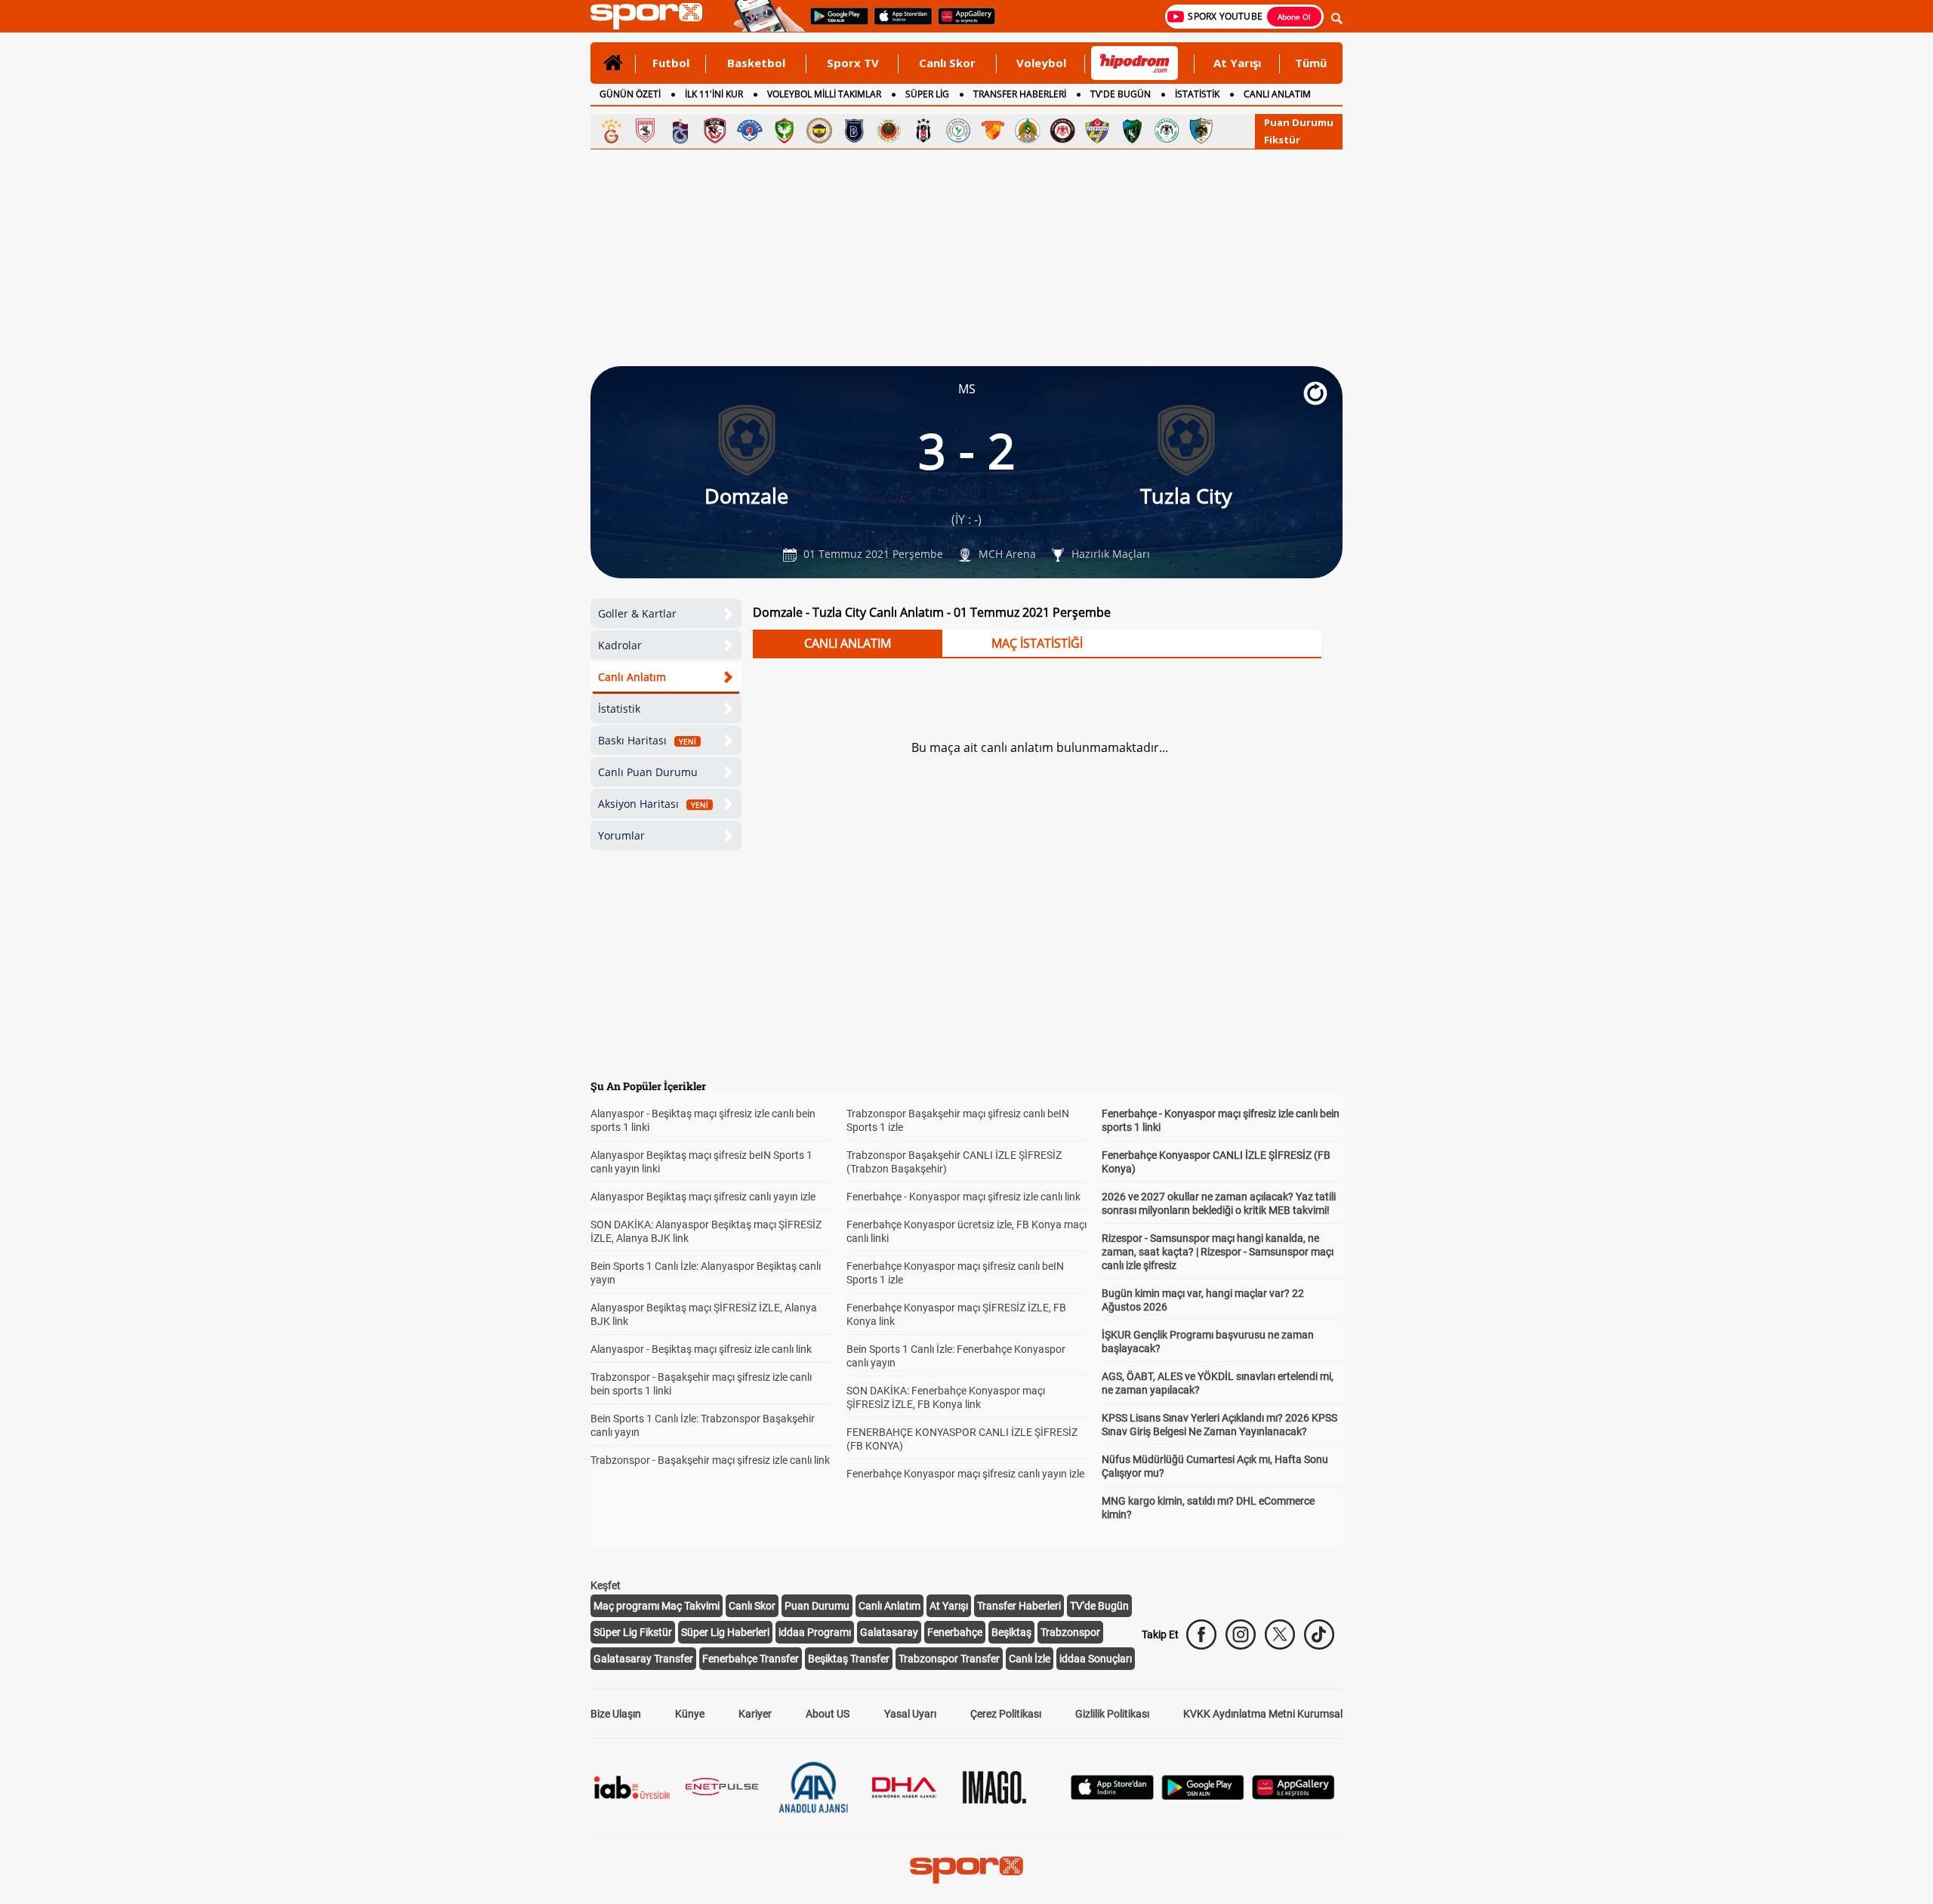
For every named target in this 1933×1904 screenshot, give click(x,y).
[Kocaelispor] (1132, 131)
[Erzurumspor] (1201, 131)
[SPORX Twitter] (1280, 1634)
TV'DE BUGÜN (1121, 94)
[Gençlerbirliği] (889, 131)
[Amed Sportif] (785, 131)
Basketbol (756, 63)
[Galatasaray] (611, 131)
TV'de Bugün (1099, 1606)
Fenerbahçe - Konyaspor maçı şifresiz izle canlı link (963, 1197)
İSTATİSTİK (1197, 94)
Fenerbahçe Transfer (751, 1659)
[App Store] (1112, 1796)
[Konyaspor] (1167, 131)
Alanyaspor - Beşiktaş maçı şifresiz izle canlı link (701, 1349)
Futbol (671, 63)
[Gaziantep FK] (715, 131)
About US (828, 1714)
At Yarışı (1237, 63)
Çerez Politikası (1006, 1714)
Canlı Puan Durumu (648, 772)
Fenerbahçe (955, 1632)
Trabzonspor (1070, 1632)
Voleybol (1041, 63)
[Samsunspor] (646, 131)
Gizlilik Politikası (1112, 1714)
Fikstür (1282, 140)
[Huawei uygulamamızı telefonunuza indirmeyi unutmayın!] (962, 23)
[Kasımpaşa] (750, 131)
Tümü (1311, 63)
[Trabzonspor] (680, 131)
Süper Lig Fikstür (633, 1632)
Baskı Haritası (647, 740)
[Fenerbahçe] (819, 131)
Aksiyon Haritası (653, 804)
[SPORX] (966, 1870)
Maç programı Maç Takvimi (657, 1606)
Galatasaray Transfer (643, 1659)
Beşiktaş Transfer (849, 1659)
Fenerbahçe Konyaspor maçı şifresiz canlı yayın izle (965, 1474)
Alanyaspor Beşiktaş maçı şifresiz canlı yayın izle (703, 1197)
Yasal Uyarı (910, 1714)
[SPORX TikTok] (1319, 1634)
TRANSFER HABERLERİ (1020, 94)
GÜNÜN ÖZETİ (630, 94)
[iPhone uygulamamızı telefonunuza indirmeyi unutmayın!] (898, 23)
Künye (690, 1714)
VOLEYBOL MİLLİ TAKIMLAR (824, 94)
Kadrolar (620, 645)
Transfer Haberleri (1019, 1606)
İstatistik (619, 709)
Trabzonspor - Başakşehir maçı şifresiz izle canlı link (710, 1460)
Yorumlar (621, 835)
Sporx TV (853, 63)
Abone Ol (1294, 17)
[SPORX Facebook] (1201, 1634)
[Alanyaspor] (1028, 131)
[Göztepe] (993, 131)
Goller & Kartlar (637, 613)
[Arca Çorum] (1062, 131)
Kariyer (755, 1714)
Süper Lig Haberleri (725, 1632)
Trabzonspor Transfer (949, 1659)
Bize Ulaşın (616, 1714)
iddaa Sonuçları (1096, 1659)
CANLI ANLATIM (1277, 94)
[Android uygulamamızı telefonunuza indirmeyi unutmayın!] (834, 23)
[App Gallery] (1293, 1796)
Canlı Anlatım (632, 677)
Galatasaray (889, 1632)
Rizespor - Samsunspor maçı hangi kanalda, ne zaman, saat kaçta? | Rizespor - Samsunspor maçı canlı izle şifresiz (1218, 1252)
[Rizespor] (958, 131)
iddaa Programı (815, 1632)
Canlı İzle (1030, 1659)
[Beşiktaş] (923, 131)
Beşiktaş (1011, 1632)
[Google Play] (1203, 1796)
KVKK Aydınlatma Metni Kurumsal (1263, 1714)
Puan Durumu (1299, 122)
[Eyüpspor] (1097, 131)
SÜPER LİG (927, 94)
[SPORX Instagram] (1241, 1634)
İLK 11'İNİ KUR (714, 94)
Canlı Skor (947, 63)
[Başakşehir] (854, 131)
